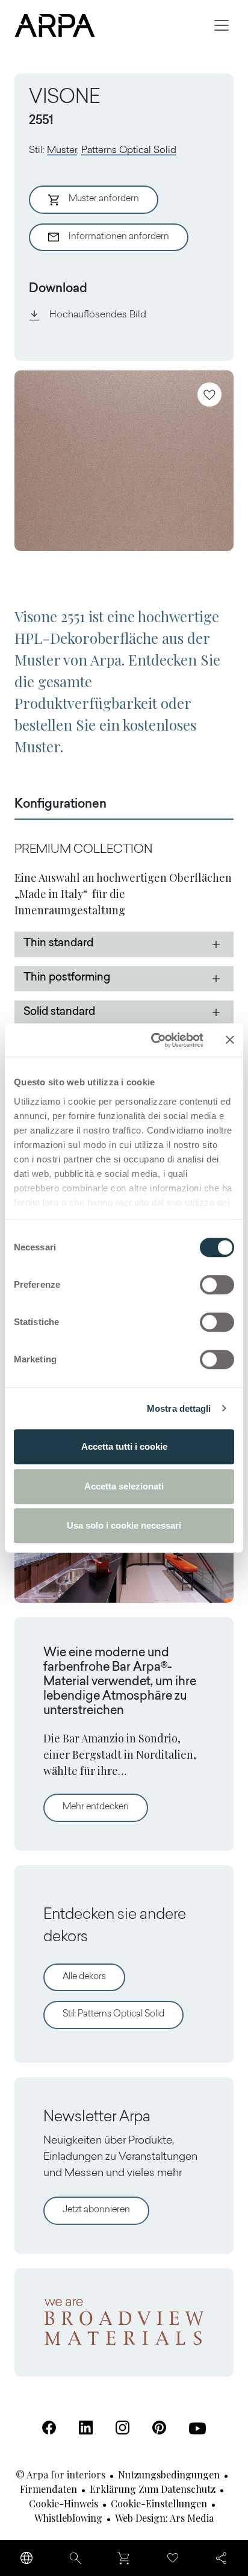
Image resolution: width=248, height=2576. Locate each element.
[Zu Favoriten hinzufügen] (209, 395)
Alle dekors (84, 1977)
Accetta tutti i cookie (124, 1446)
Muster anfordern (104, 199)
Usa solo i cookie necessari (124, 1525)
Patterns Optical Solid (129, 151)
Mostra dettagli (179, 1408)
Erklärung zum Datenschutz (153, 2489)
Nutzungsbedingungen (169, 2475)
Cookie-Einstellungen (159, 2503)
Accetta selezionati (124, 1486)
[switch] (217, 1285)
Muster (62, 151)
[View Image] (124, 461)
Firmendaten (48, 2489)
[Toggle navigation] (222, 25)
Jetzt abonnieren (96, 2210)
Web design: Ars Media (164, 2518)
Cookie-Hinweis (64, 2503)
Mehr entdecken (105, 1807)
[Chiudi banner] (230, 1040)
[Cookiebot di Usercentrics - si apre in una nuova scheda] (153, 1040)
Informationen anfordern (119, 237)
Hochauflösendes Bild (98, 315)
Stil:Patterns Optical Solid (113, 2014)
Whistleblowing (68, 2518)
